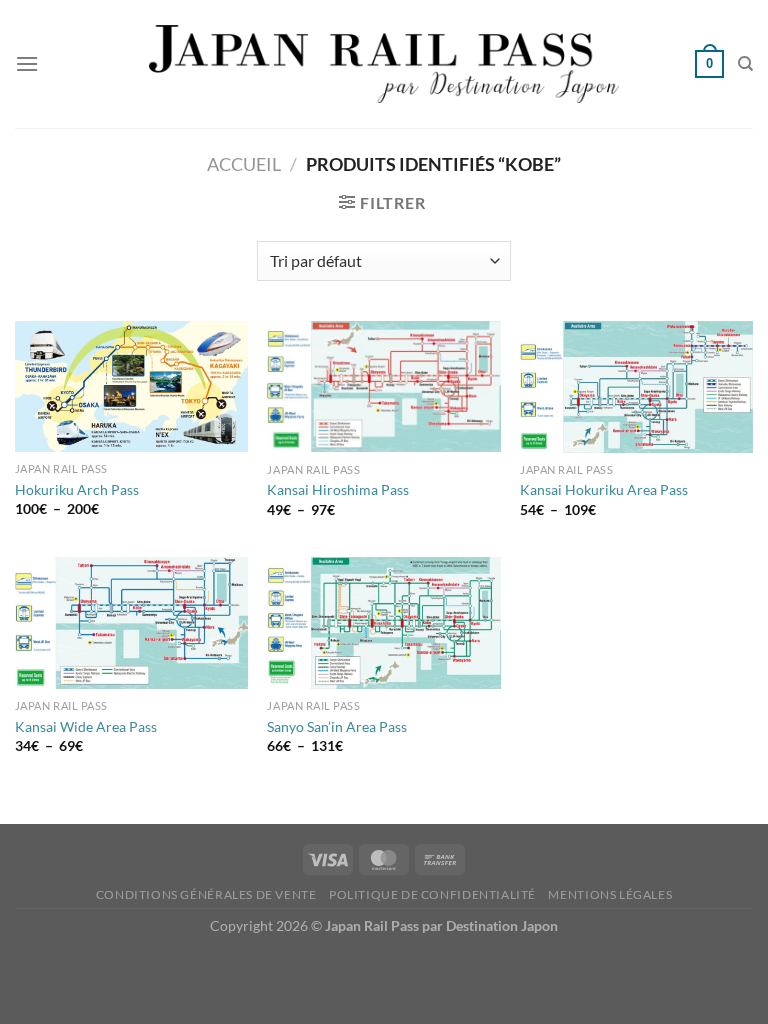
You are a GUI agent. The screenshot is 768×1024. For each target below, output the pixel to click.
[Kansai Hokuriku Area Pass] (636, 387)
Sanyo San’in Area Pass (337, 726)
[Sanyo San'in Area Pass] (383, 623)
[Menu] (27, 63)
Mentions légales (610, 894)
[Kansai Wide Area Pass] (131, 623)
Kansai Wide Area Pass (86, 726)
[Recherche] (745, 64)
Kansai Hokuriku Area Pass (604, 489)
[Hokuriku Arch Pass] (131, 386)
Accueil (244, 164)
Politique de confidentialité (432, 894)
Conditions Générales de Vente (206, 894)
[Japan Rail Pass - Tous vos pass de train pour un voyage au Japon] (384, 64)
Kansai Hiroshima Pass (338, 489)
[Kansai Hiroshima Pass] (383, 387)
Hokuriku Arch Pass (77, 489)
